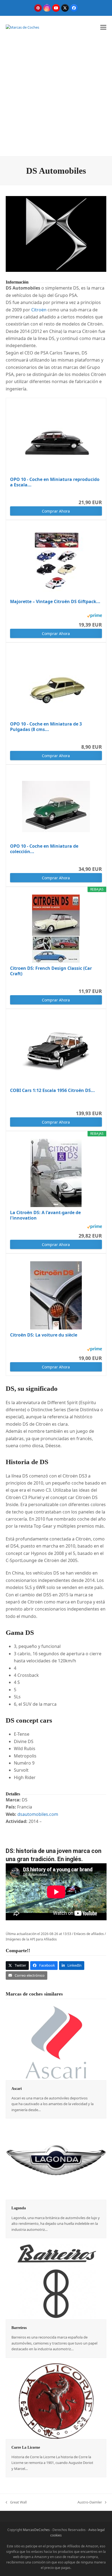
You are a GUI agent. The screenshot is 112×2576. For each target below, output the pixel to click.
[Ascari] (56, 2042)
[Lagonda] (56, 2162)
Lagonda (19, 2208)
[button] (103, 27)
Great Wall (16, 2502)
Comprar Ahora (56, 511)
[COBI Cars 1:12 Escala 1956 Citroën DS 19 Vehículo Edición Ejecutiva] (56, 1051)
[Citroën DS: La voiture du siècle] (56, 1295)
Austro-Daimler (90, 2502)
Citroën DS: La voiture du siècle (44, 1335)
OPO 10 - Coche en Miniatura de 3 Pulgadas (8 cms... (46, 727)
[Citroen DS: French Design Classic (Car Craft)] (56, 929)
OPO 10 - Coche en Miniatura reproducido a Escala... (55, 482)
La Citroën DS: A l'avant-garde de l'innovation (45, 1215)
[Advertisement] (56, 97)
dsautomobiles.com (38, 1814)
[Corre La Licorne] (56, 2401)
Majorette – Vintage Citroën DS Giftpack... (55, 602)
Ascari (17, 2089)
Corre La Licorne (26, 2447)
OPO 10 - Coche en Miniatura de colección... (44, 849)
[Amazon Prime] (94, 616)
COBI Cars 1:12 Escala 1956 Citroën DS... (52, 1090)
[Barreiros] (56, 2281)
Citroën (39, 310)
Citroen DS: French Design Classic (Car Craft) (51, 971)
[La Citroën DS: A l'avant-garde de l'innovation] (56, 1173)
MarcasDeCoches (36, 2530)
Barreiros (19, 2328)
